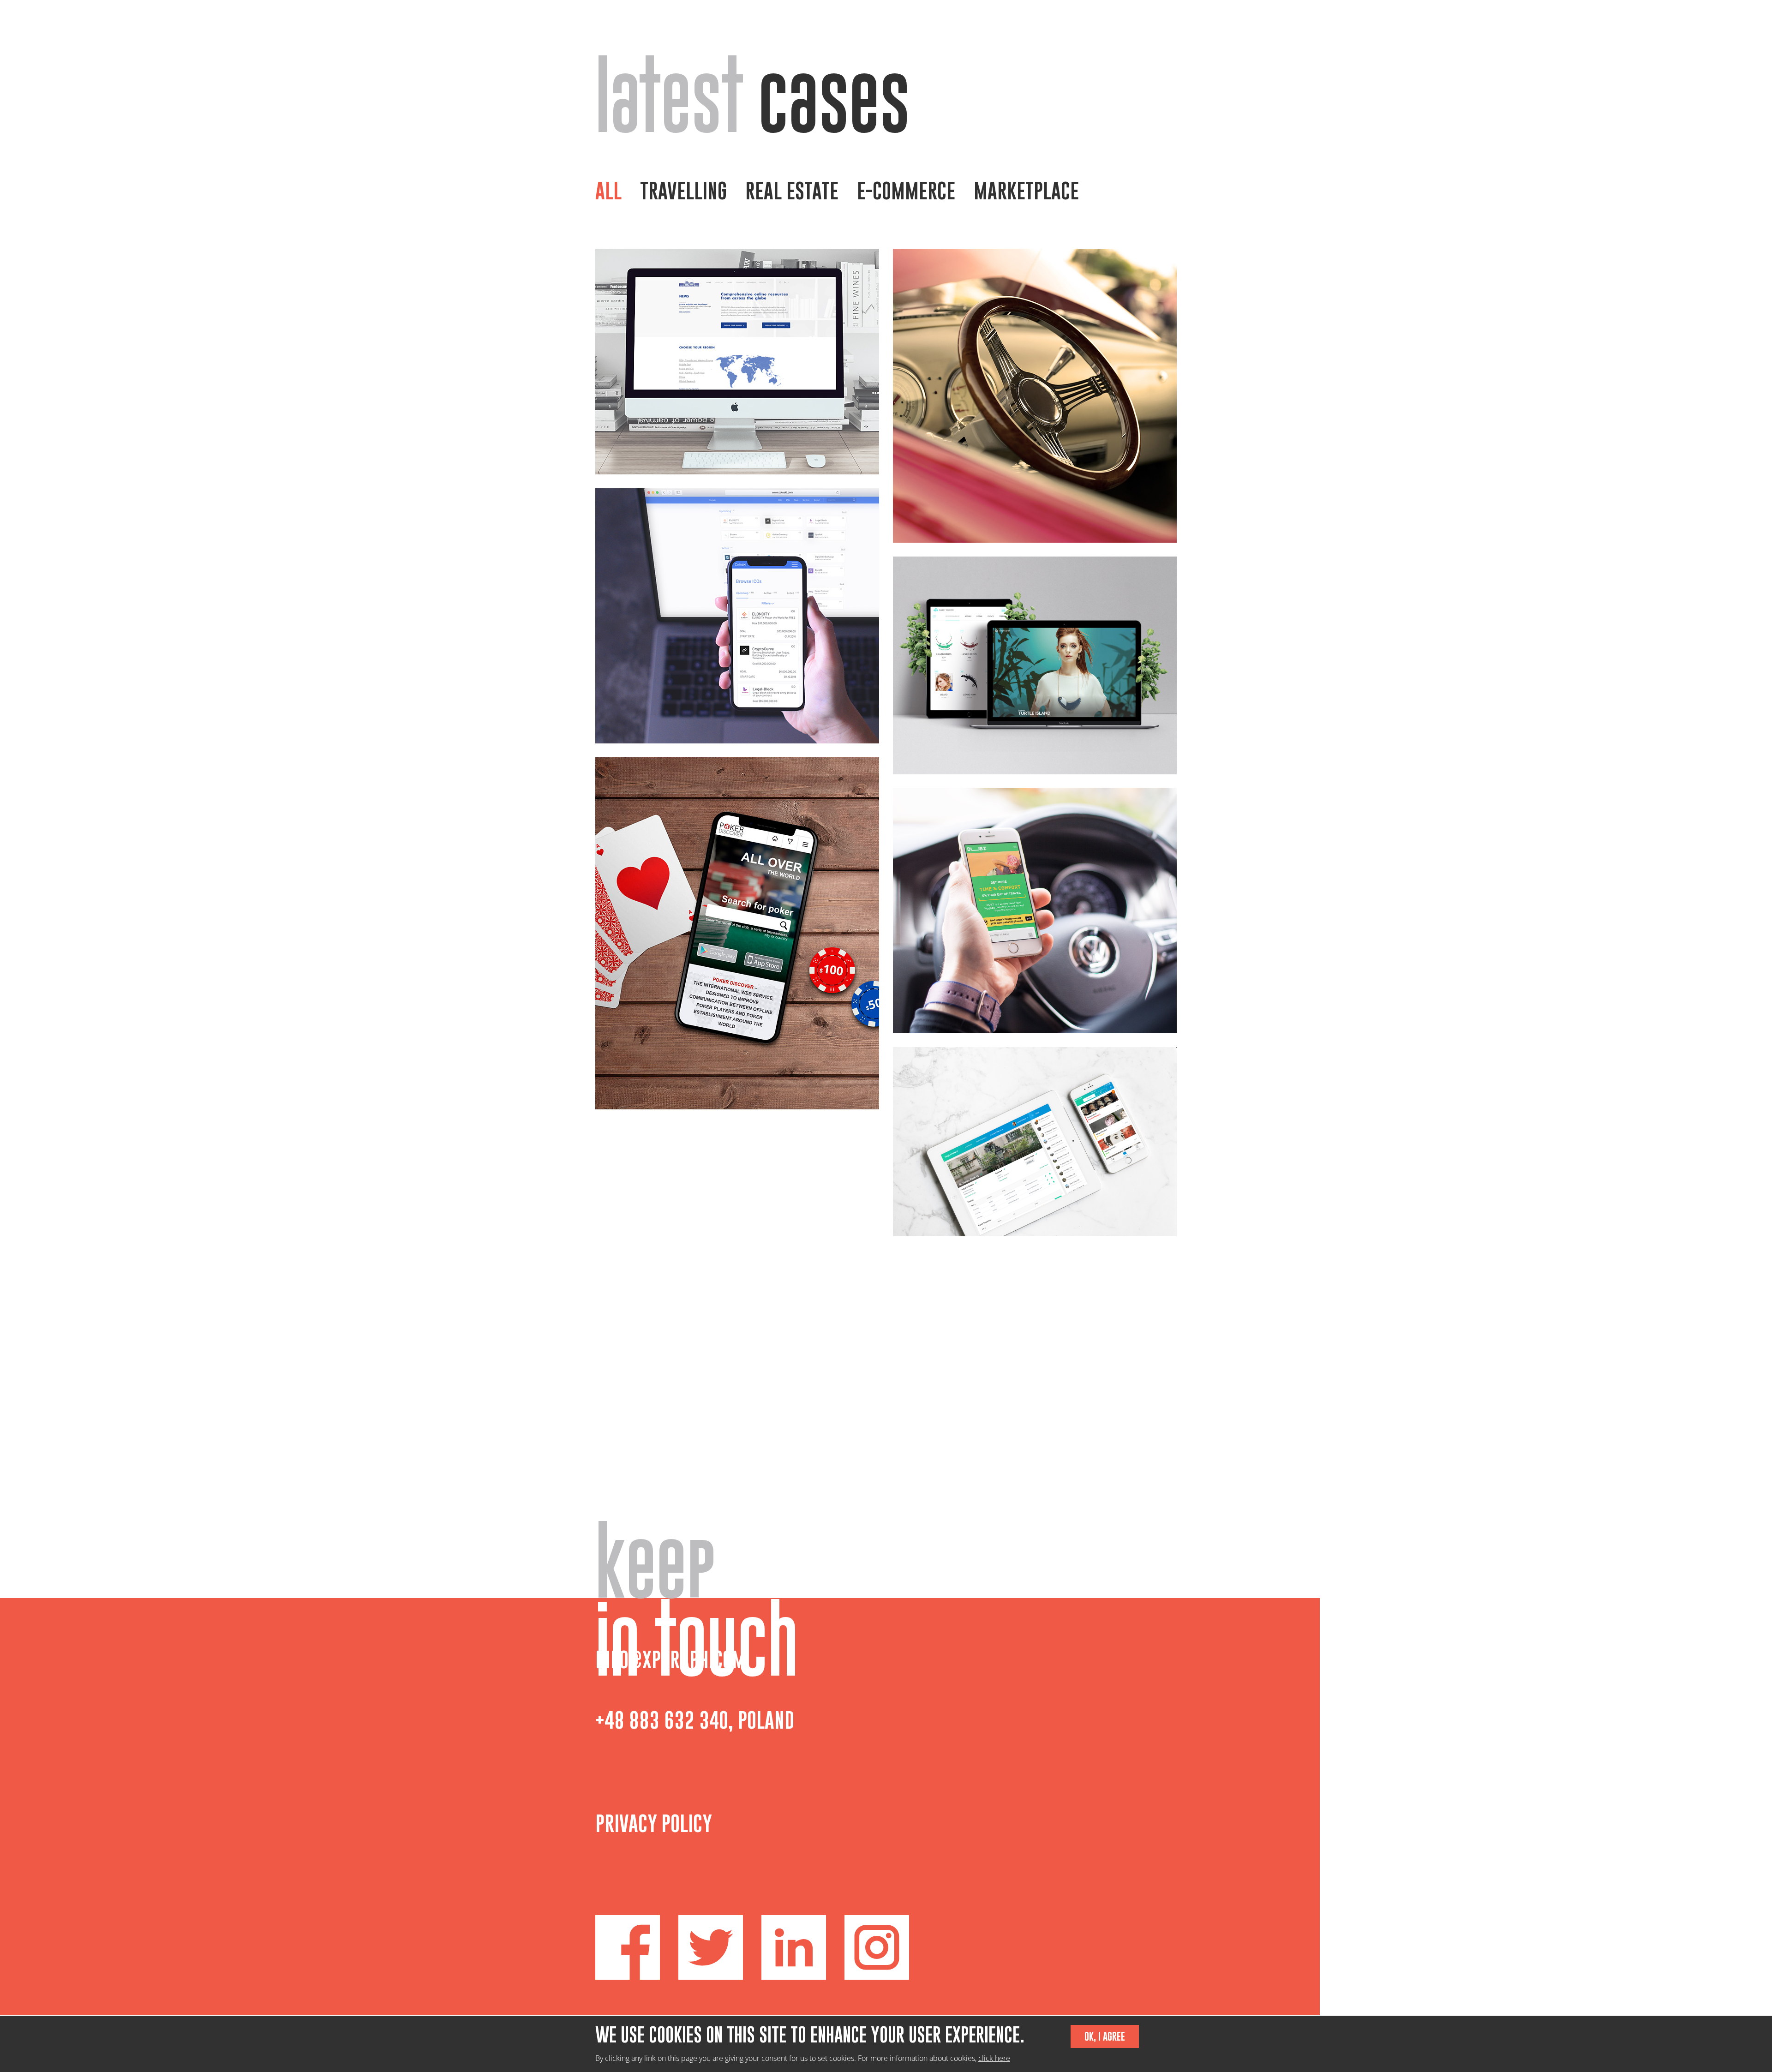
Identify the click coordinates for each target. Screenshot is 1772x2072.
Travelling (683, 191)
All (608, 191)
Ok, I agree (1105, 2036)
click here (994, 2058)
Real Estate (792, 191)
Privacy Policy (654, 1823)
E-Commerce (906, 191)
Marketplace (1026, 191)
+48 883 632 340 (662, 1720)
